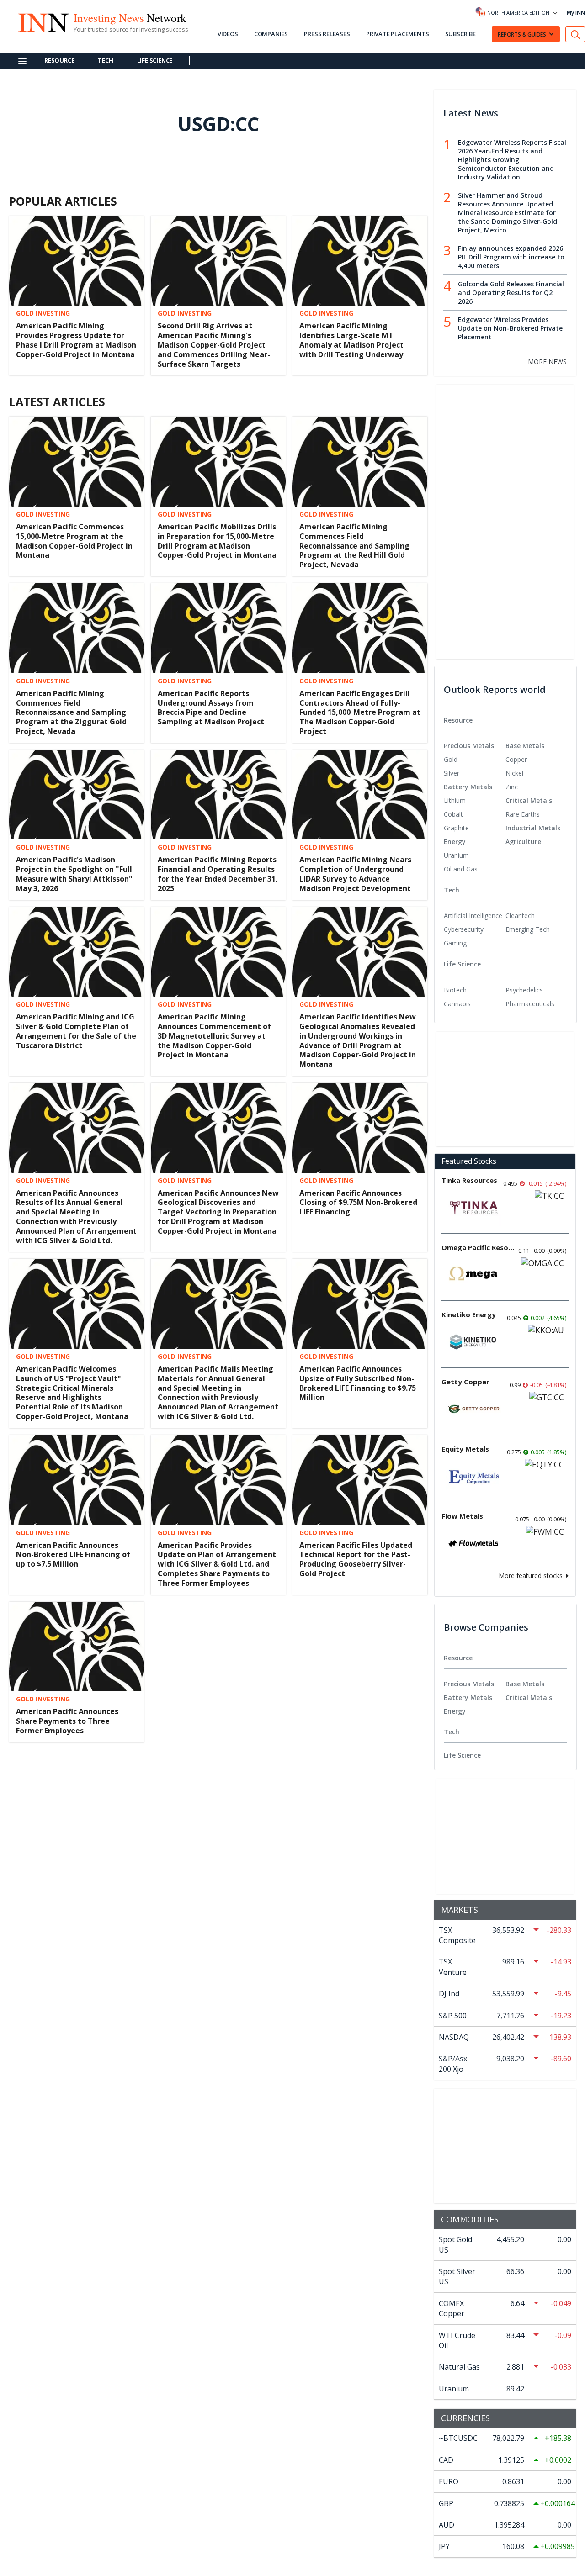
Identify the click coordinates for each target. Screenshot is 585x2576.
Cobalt (453, 814)
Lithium (455, 800)
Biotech (455, 990)
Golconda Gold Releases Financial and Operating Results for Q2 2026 (511, 293)
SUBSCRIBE (460, 34)
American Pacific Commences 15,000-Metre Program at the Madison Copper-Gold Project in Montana (74, 541)
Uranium (456, 855)
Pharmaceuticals (530, 1004)
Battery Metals (468, 787)
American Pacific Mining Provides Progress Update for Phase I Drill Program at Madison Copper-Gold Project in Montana (76, 340)
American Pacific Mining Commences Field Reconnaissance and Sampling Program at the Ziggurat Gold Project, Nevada (71, 712)
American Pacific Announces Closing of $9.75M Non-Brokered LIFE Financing (358, 1203)
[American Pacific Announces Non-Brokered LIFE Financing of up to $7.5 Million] (77, 1479)
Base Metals (525, 746)
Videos (228, 34)
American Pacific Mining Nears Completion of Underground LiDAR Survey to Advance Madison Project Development (355, 874)
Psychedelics (524, 990)
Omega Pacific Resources (478, 1247)
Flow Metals (462, 1516)
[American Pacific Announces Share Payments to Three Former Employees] (77, 1646)
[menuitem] (475, 760)
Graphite (456, 828)
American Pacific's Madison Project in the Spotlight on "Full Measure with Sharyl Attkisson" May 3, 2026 (74, 874)
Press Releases (327, 34)
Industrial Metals (533, 828)
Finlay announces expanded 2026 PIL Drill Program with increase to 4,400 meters (511, 257)
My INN (576, 13)
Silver (452, 773)
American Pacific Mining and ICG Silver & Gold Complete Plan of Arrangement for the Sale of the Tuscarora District (76, 1031)
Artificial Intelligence (473, 916)
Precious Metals (469, 746)
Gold (451, 759)
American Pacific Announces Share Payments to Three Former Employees (67, 1721)
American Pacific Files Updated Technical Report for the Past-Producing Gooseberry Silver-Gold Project (356, 1559)
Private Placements (397, 34)
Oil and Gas (461, 869)
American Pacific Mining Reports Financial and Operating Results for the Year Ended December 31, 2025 (218, 874)
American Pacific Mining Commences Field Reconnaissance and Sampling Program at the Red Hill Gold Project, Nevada (354, 546)
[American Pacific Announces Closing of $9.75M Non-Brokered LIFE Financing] (360, 1127)
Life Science (155, 60)
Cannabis (457, 1004)
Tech (105, 60)
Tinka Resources (469, 1180)
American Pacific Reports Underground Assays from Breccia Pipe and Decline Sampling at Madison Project (211, 707)
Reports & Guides (522, 34)
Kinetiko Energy (469, 1314)
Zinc (512, 787)
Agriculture (523, 842)
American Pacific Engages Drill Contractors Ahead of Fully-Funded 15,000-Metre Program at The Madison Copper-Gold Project (360, 712)
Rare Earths (523, 814)
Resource (59, 60)
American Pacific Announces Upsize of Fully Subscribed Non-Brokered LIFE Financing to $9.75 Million (358, 1383)
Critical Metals (529, 800)
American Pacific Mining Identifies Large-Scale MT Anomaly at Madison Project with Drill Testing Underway (351, 340)
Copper (516, 759)
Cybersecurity (464, 929)
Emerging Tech (528, 929)
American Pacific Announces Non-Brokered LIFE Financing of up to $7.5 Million (73, 1555)
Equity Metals (465, 1449)
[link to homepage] (43, 21)
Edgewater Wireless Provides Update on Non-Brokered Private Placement (510, 328)
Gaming (455, 943)
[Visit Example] (575, 34)
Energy (455, 842)
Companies (271, 34)
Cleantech (520, 916)
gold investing (43, 313)
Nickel (514, 773)
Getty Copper (465, 1382)
